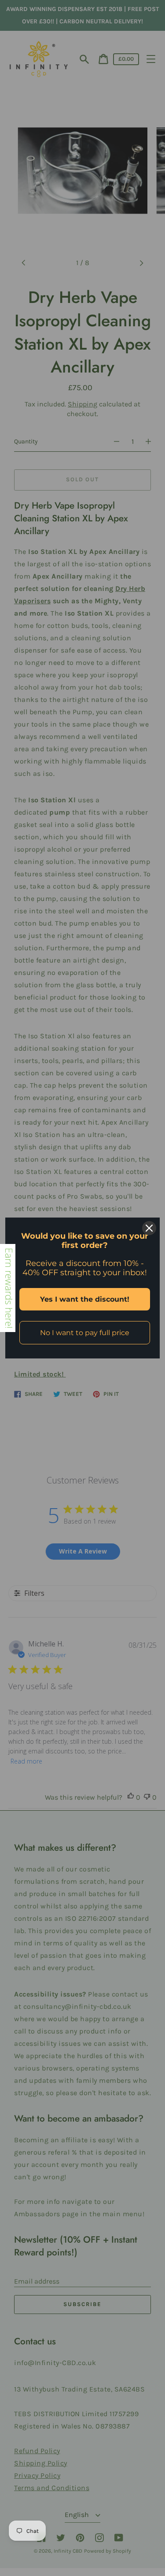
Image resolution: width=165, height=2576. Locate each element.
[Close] (149, 1228)
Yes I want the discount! (85, 1299)
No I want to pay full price (85, 1333)
